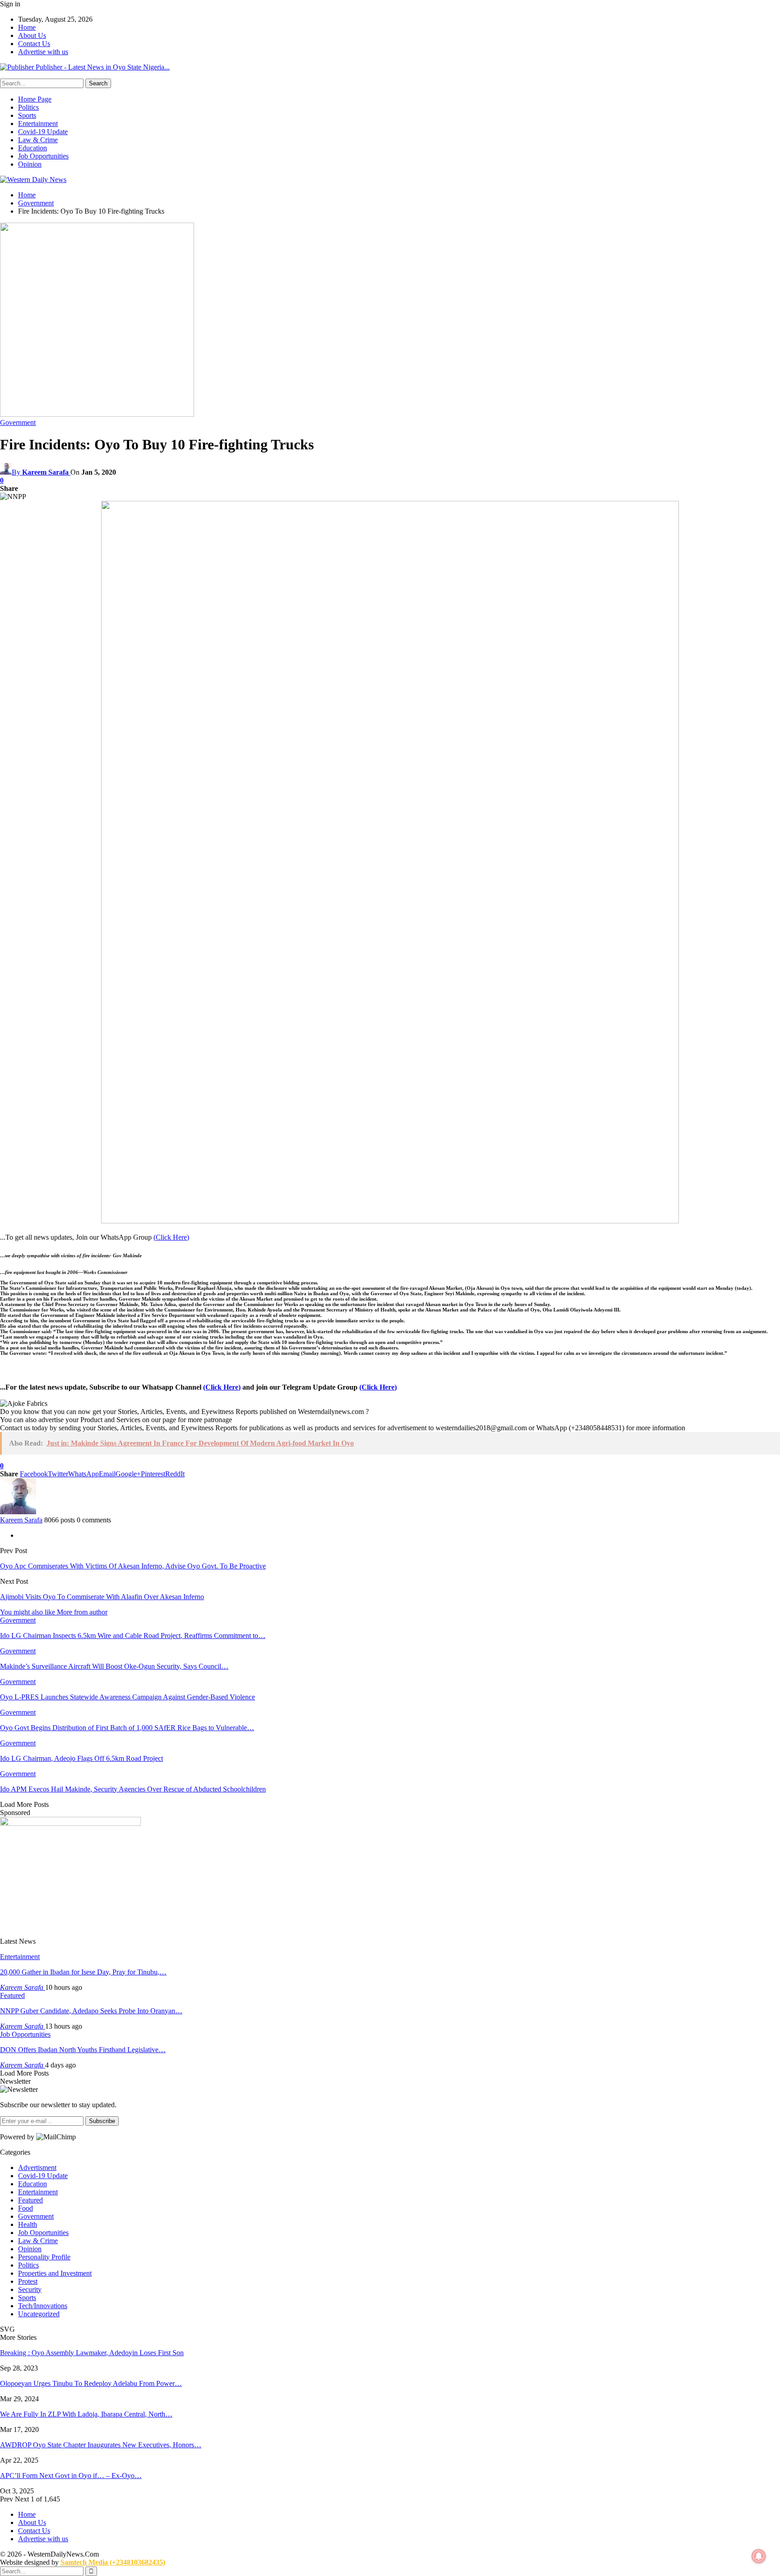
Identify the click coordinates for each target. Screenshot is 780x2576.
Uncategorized (39, 2314)
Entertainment (38, 124)
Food (26, 2208)
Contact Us (34, 44)
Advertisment (37, 2168)
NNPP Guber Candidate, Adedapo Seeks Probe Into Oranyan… (91, 2011)
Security (30, 2289)
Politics (28, 107)
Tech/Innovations (43, 2306)
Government (18, 422)
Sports (27, 115)
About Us (32, 35)
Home (27, 27)
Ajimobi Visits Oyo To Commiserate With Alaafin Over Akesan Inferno (102, 1597)
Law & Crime (38, 140)
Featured (12, 1995)
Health (28, 2224)
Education (32, 148)
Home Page (35, 99)
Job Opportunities (43, 156)
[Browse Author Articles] (18, 1512)
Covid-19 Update (43, 132)
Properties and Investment (55, 2273)
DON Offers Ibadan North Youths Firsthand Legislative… (83, 2050)
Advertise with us (43, 52)
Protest (28, 2281)
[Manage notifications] (759, 2556)
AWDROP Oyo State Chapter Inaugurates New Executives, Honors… (101, 2445)
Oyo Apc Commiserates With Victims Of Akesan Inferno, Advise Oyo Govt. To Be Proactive (133, 1566)
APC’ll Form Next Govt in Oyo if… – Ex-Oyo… (71, 2476)
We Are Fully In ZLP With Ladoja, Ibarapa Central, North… (86, 2414)
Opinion (30, 164)
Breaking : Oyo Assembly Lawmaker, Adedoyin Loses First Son (92, 2353)
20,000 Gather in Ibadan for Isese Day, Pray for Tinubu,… (83, 1972)
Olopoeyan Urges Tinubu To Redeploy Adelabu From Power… (91, 2383)
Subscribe (102, 2121)
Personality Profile (44, 2257)
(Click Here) (171, 1237)
